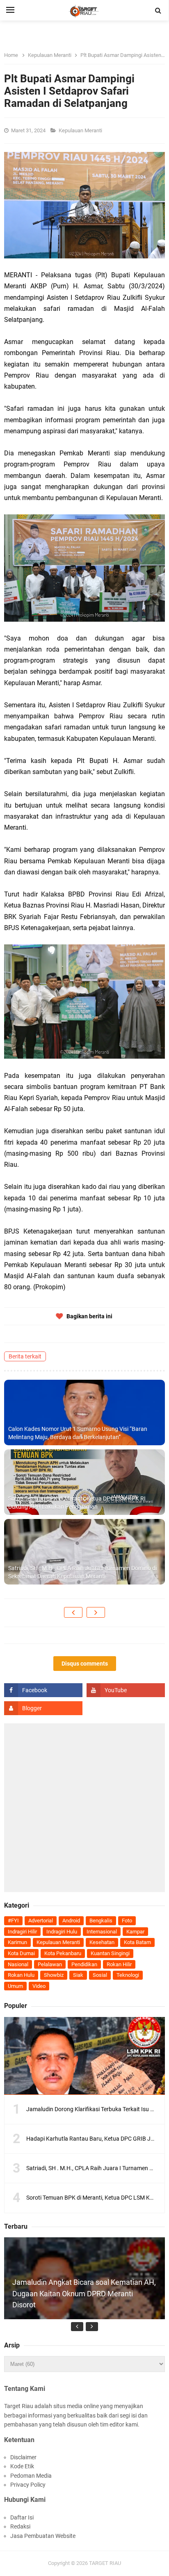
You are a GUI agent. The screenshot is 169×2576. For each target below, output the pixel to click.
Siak (78, 1975)
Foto (127, 1921)
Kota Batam (137, 1942)
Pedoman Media (31, 2476)
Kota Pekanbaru (63, 1953)
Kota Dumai (21, 1953)
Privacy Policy (28, 2485)
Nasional (18, 1964)
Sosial (100, 1975)
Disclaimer (23, 2457)
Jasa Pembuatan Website (43, 2536)
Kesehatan (102, 1942)
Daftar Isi (22, 2517)
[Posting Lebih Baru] (73, 1612)
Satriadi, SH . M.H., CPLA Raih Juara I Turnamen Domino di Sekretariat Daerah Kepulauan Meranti (82, 1572)
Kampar (135, 1932)
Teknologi (128, 1975)
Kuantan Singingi (110, 1953)
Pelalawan (50, 1964)
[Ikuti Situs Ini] (43, 1708)
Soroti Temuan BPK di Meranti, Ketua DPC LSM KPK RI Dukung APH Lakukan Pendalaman (77, 1503)
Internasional (102, 1932)
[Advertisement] (84, 1808)
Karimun (17, 1942)
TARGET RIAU (105, 2563)
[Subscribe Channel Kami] (126, 1690)
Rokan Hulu (21, 1975)
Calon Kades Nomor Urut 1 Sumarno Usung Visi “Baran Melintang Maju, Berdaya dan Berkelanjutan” (78, 1433)
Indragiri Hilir (22, 1932)
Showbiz (54, 1975)
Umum (15, 1986)
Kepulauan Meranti (81, 130)
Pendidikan (84, 1964)
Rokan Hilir (119, 1964)
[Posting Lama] (96, 1612)
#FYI (13, 1921)
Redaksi (20, 2526)
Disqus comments (85, 1664)
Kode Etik (22, 2466)
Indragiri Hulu (62, 1932)
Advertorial (41, 1921)
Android (71, 1921)
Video (39, 1986)
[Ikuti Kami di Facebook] (43, 1690)
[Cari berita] (158, 11)
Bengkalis (101, 1921)
